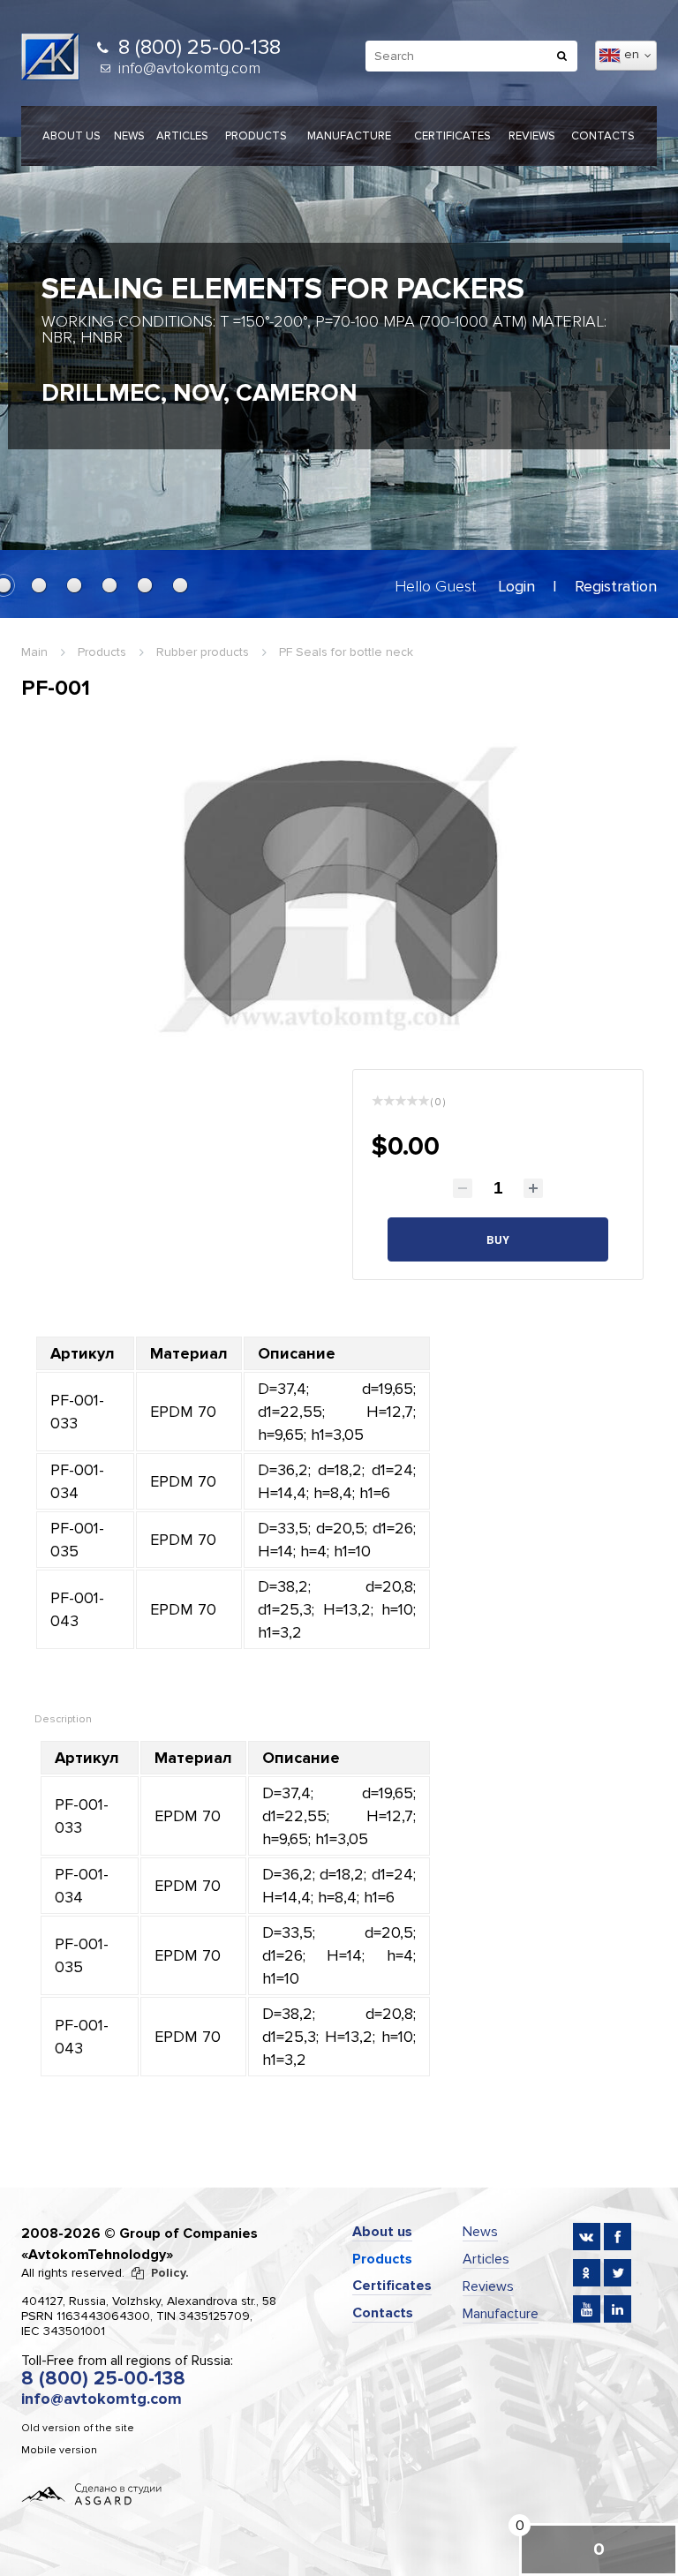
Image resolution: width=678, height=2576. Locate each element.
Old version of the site (78, 2428)
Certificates (452, 136)
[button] (39, 585)
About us (72, 136)
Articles (182, 136)
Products (256, 136)
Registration (616, 586)
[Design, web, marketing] (92, 2493)
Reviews (532, 136)
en (633, 54)
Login (516, 586)
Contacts (603, 136)
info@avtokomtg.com (189, 68)
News (129, 136)
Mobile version (59, 2450)
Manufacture (349, 136)
